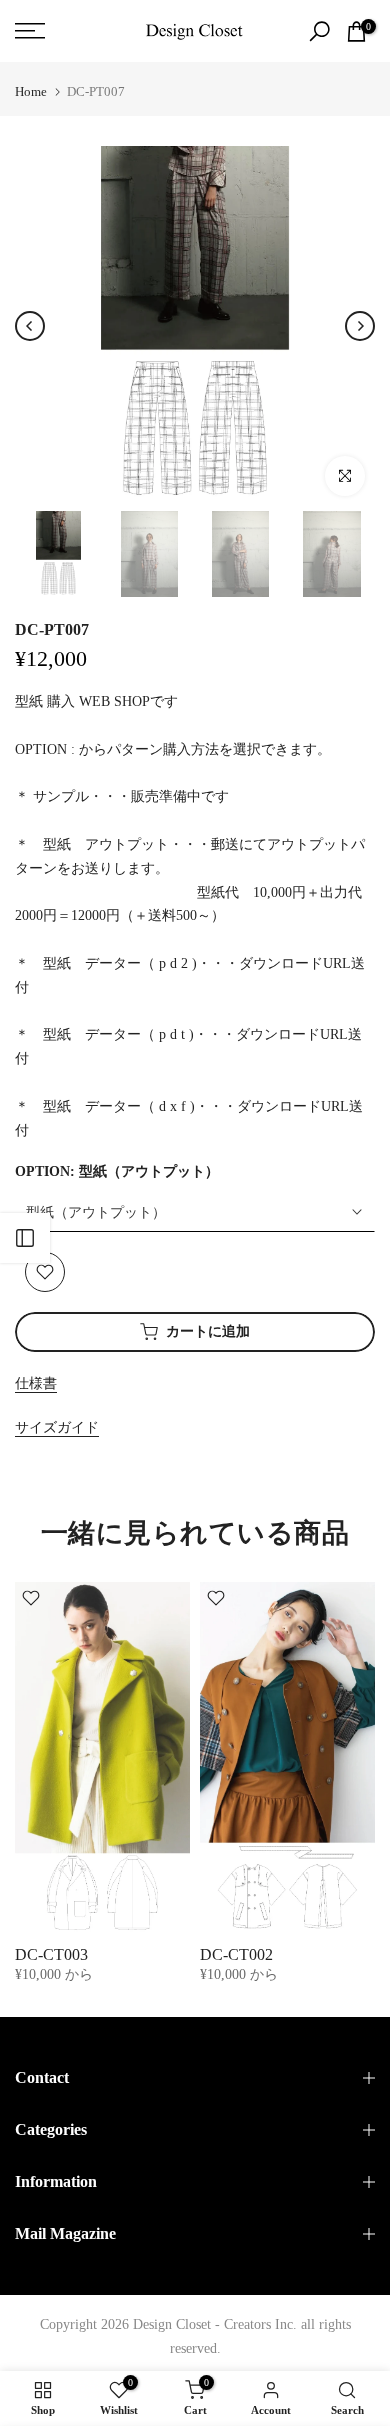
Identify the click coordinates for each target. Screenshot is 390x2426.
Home (31, 91)
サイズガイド (57, 1427)
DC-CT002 (236, 1954)
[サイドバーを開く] (25, 1238)
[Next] (360, 326)
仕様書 (36, 1383)
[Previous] (30, 326)
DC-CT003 (51, 1954)
